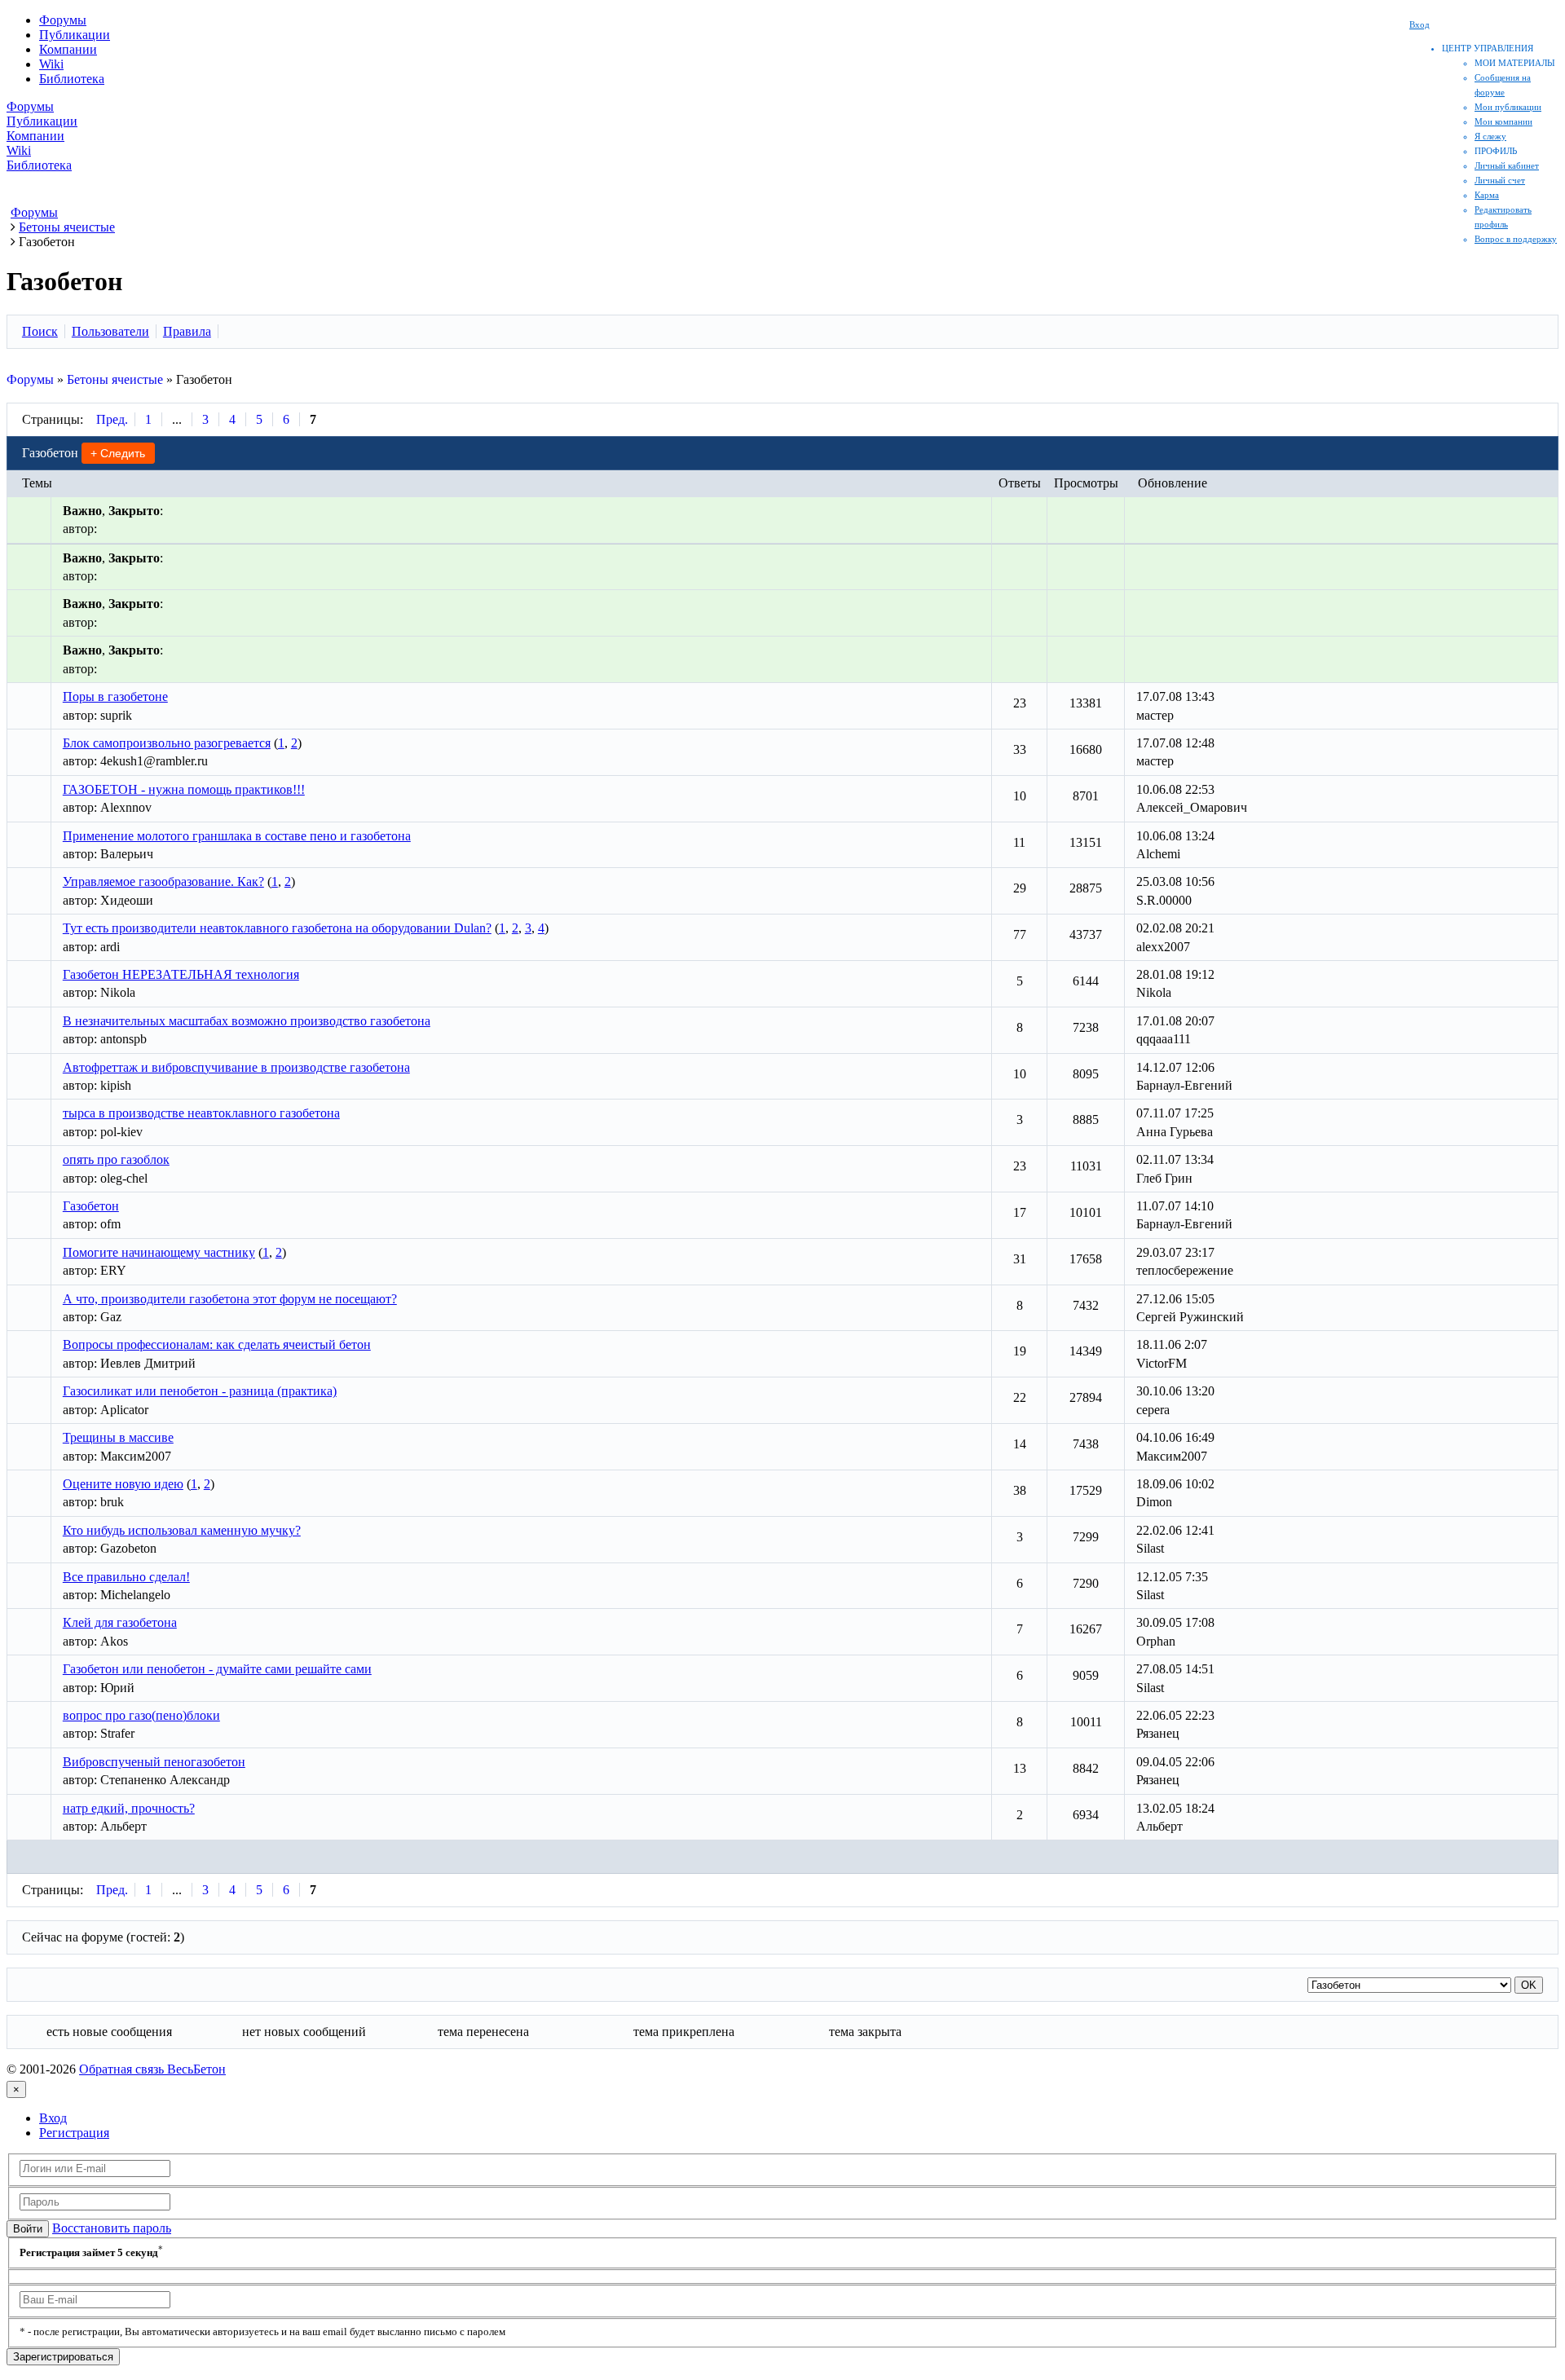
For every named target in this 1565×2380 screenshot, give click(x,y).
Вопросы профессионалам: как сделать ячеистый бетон (217, 1344)
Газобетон (91, 1206)
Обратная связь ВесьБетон (152, 2069)
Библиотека (72, 79)
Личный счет (1500, 180)
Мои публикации (1508, 107)
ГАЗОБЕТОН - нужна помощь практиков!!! (184, 789)
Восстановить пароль (112, 2228)
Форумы (63, 20)
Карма (1487, 195)
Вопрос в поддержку (1516, 239)
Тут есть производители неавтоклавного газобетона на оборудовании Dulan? (277, 928)
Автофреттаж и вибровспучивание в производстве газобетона (236, 1067)
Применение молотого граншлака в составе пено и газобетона (237, 836)
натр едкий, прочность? (129, 1808)
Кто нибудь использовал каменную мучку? (182, 1530)
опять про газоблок (116, 1159)
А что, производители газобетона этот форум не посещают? (230, 1299)
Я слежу (1490, 136)
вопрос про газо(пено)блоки (141, 1715)
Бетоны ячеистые (115, 379)
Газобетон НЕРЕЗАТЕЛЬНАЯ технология (181, 974)
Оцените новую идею (123, 1484)
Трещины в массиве (118, 1437)
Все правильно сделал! (126, 1577)
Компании (68, 49)
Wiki (51, 64)
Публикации (75, 35)
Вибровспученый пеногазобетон (154, 1762)
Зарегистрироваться (63, 2357)
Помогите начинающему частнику (159, 1252)
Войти (28, 2229)
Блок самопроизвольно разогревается (167, 743)
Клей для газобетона (120, 1622)
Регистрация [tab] (74, 2133)
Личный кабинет (1507, 165)
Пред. (112, 419)
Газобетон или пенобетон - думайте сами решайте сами (217, 1669)
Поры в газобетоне (115, 696)
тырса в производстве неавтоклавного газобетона (201, 1113)
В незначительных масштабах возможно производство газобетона (247, 1021)
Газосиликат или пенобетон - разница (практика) (200, 1391)
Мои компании (1503, 121)
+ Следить (118, 453)
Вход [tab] (53, 2118)
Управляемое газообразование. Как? (163, 881)
